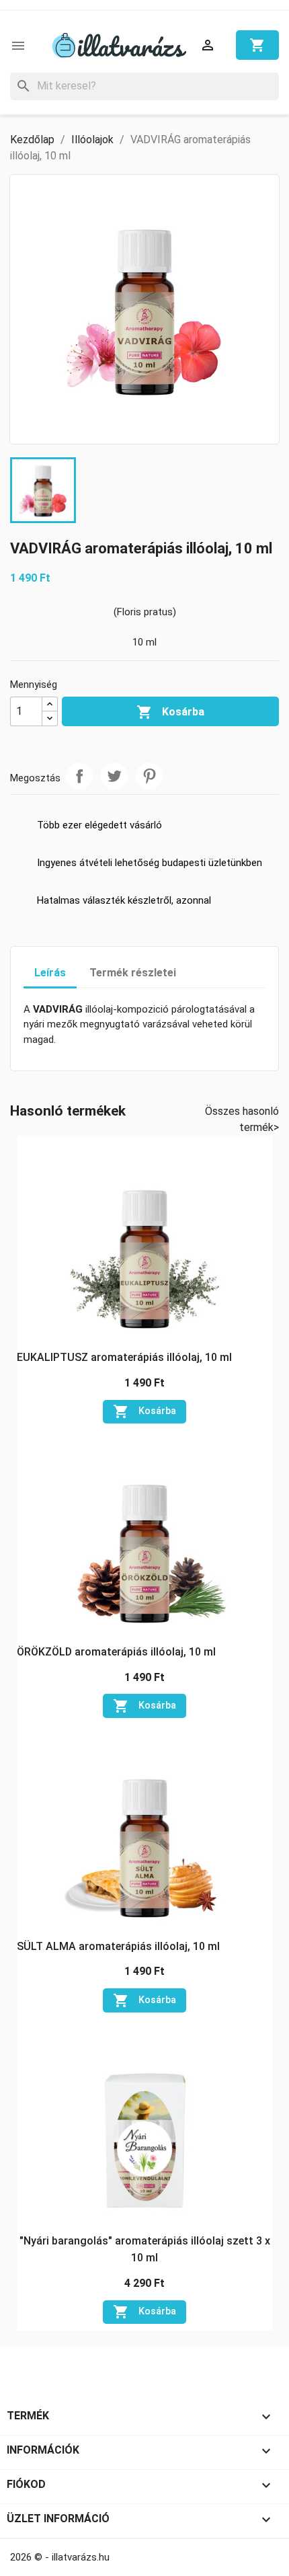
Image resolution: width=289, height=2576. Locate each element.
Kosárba (170, 712)
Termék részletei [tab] (133, 973)
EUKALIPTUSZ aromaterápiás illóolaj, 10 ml (124, 1357)
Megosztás (79, 776)
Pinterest (149, 776)
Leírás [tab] (50, 973)
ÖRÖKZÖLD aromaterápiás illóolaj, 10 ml (116, 1652)
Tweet (114, 776)
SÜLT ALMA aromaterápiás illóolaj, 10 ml (118, 1946)
